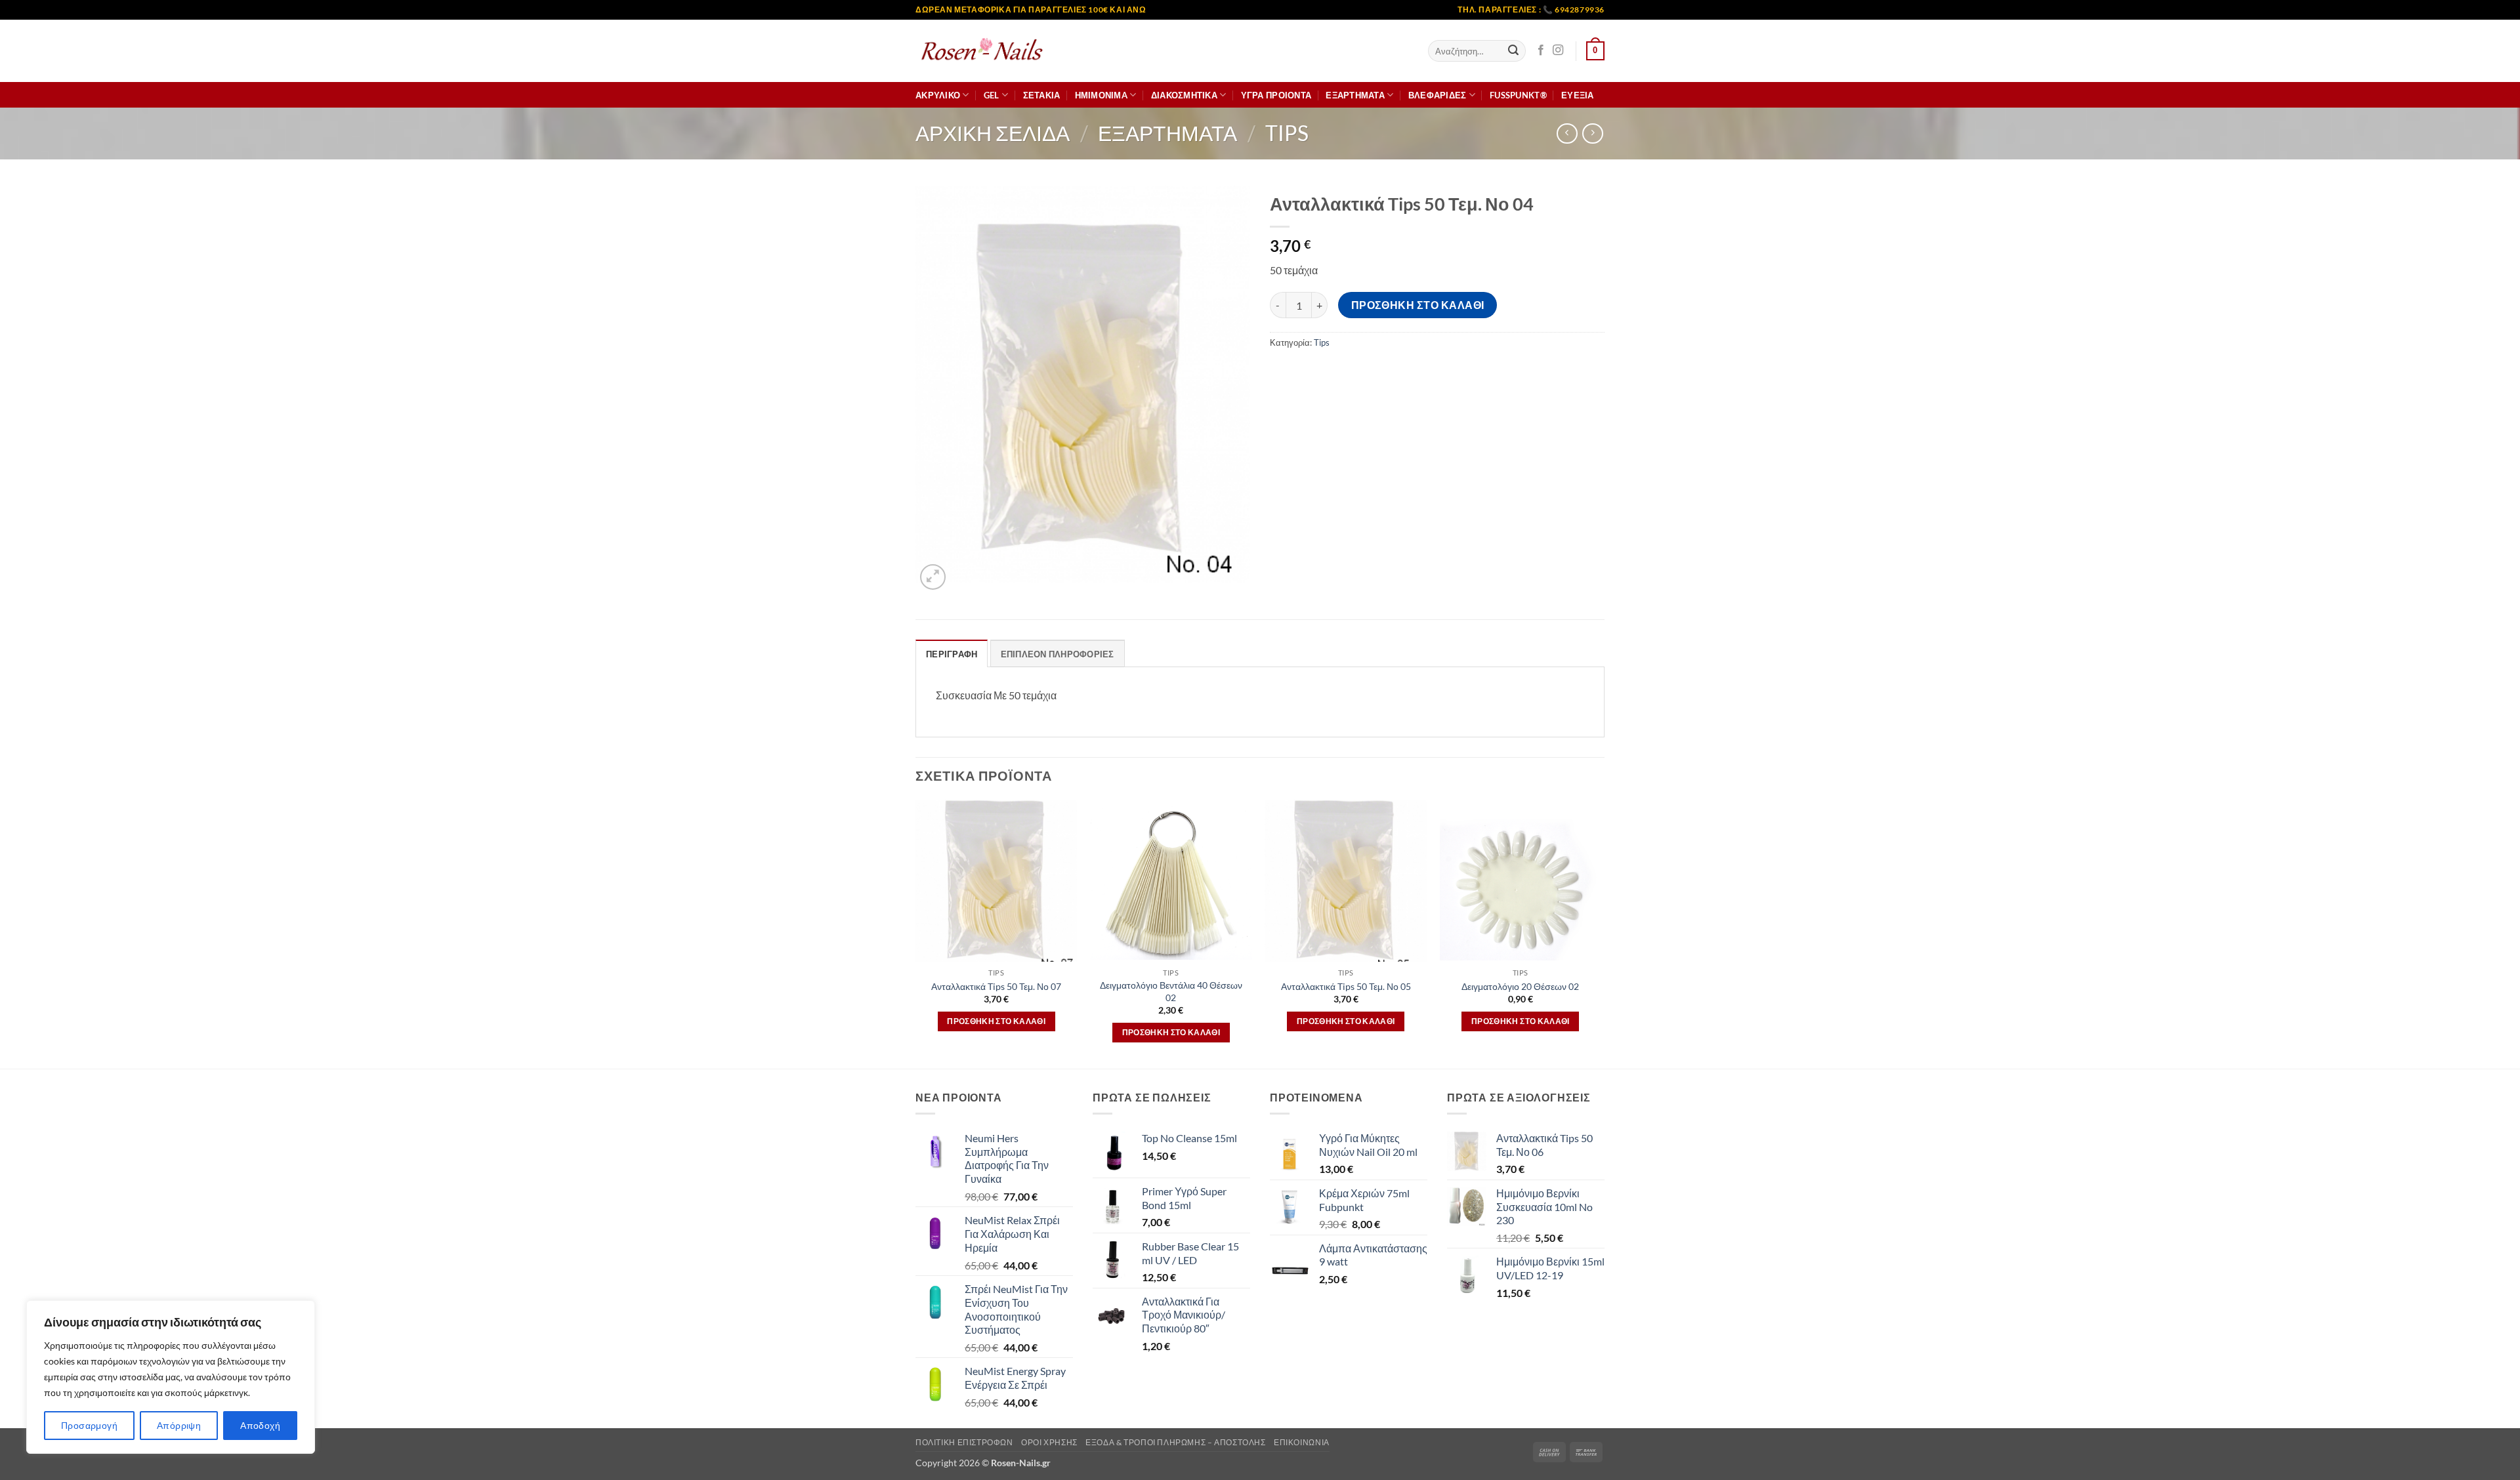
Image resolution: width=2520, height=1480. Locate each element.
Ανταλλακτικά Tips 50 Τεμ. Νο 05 (1346, 986)
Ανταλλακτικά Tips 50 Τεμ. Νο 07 (996, 986)
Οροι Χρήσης (1049, 1442)
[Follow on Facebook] (1541, 51)
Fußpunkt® (1518, 95)
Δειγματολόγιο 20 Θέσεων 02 (1520, 986)
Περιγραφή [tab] (952, 654)
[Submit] (1513, 51)
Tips (1287, 133)
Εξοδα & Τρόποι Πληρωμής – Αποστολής (1175, 1442)
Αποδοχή (260, 1425)
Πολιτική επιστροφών (964, 1442)
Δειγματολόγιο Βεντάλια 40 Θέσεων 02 (1171, 991)
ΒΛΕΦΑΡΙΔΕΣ (1438, 95)
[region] (171, 1377)
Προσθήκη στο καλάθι (1418, 305)
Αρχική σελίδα (993, 133)
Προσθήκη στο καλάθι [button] (996, 1021)
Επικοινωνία (1302, 1442)
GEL (992, 95)
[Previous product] (1592, 134)
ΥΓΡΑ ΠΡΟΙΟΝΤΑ (1276, 95)
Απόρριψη (179, 1425)
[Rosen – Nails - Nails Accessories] (981, 51)
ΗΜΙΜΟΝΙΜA (1101, 95)
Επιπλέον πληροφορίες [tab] (1058, 654)
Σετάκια (1042, 95)
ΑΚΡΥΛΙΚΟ (938, 95)
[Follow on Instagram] (1558, 51)
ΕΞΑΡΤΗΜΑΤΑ (1355, 95)
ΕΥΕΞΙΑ (1578, 95)
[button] (1595, 51)
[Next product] (1567, 134)
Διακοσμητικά (1184, 95)
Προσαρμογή (89, 1425)
